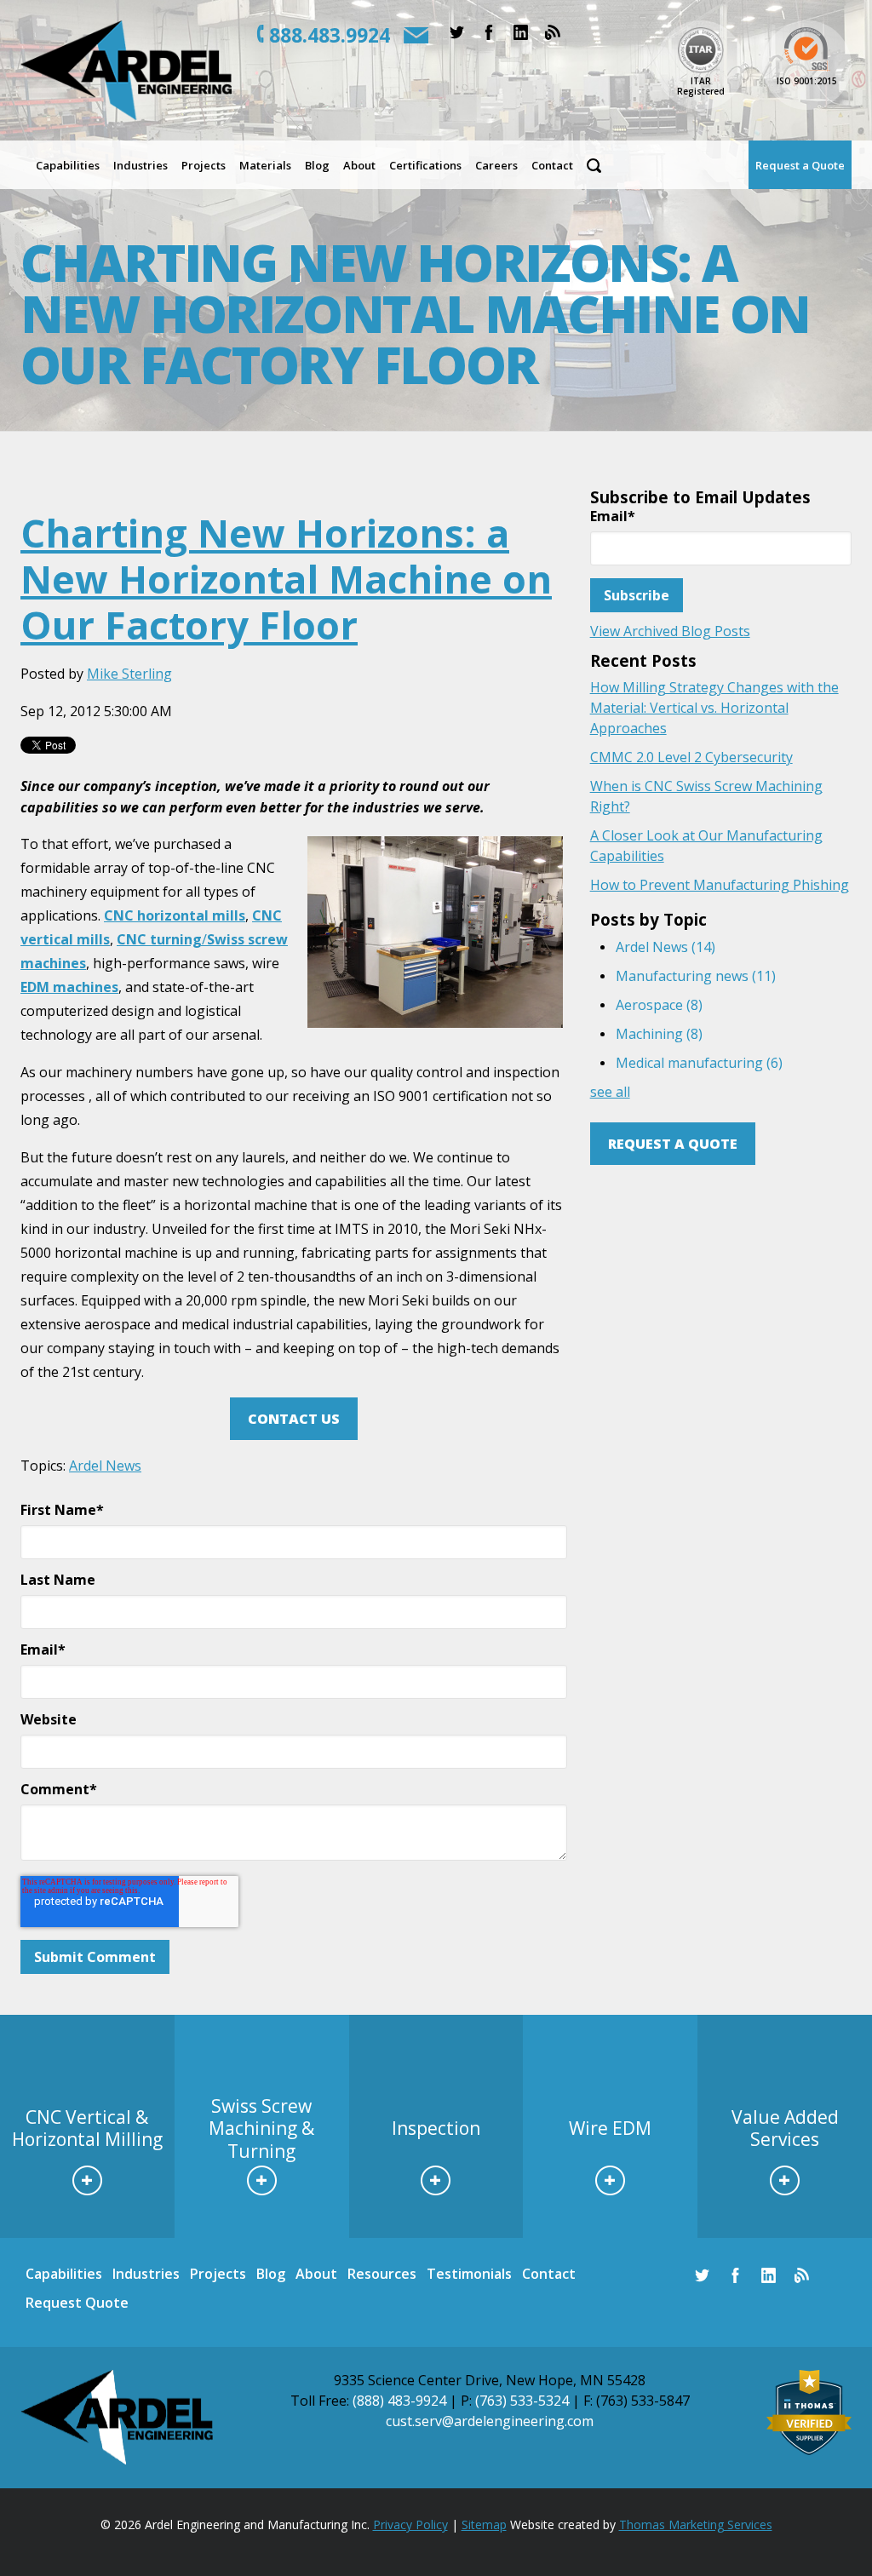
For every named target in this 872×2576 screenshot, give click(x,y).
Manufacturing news (696, 976)
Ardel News (105, 1466)
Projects (218, 2274)
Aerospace (659, 1005)
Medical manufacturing (699, 1063)
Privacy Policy (410, 2524)
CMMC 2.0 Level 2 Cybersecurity (691, 757)
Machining (659, 1034)
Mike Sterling (129, 674)
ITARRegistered (701, 86)
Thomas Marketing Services (696, 2524)
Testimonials (469, 2274)
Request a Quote (673, 1144)
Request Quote (77, 2303)
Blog (271, 2274)
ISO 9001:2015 (807, 81)
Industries (146, 2274)
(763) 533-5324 (522, 2401)
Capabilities (64, 2274)
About (316, 2274)
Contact (549, 2274)
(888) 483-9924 (399, 2401)
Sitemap (484, 2524)
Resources (382, 2274)
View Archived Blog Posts (670, 631)
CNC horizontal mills (175, 915)
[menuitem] (68, 165)
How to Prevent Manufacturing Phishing (720, 885)
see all (610, 1092)
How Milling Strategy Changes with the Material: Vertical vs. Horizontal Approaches (714, 708)
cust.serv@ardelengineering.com (490, 2421)
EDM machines (69, 987)
